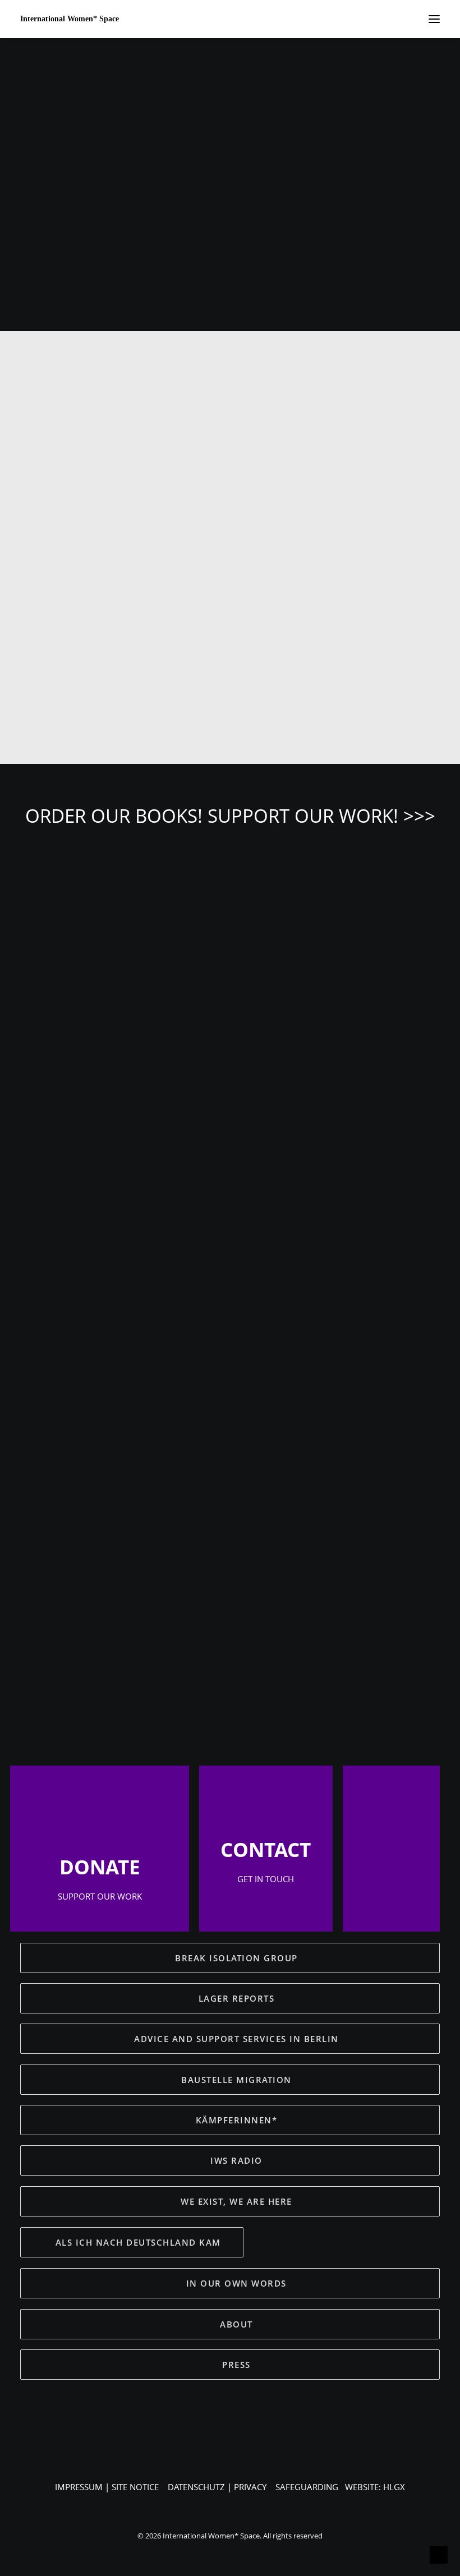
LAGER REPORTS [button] (237, 1998)
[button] (230, 1056)
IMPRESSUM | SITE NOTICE (107, 2487)
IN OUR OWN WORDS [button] (236, 2283)
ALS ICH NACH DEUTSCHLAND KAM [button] (138, 2242)
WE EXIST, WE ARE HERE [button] (236, 2201)
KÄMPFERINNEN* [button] (237, 2120)
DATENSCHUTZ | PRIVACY (217, 2487)
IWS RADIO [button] (236, 2160)
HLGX (394, 2487)
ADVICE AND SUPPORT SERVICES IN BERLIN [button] (236, 2039)
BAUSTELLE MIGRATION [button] (236, 2080)
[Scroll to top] (439, 2554)
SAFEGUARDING (307, 2487)
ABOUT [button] (236, 2324)
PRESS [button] (236, 2365)
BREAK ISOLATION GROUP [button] (236, 1958)
